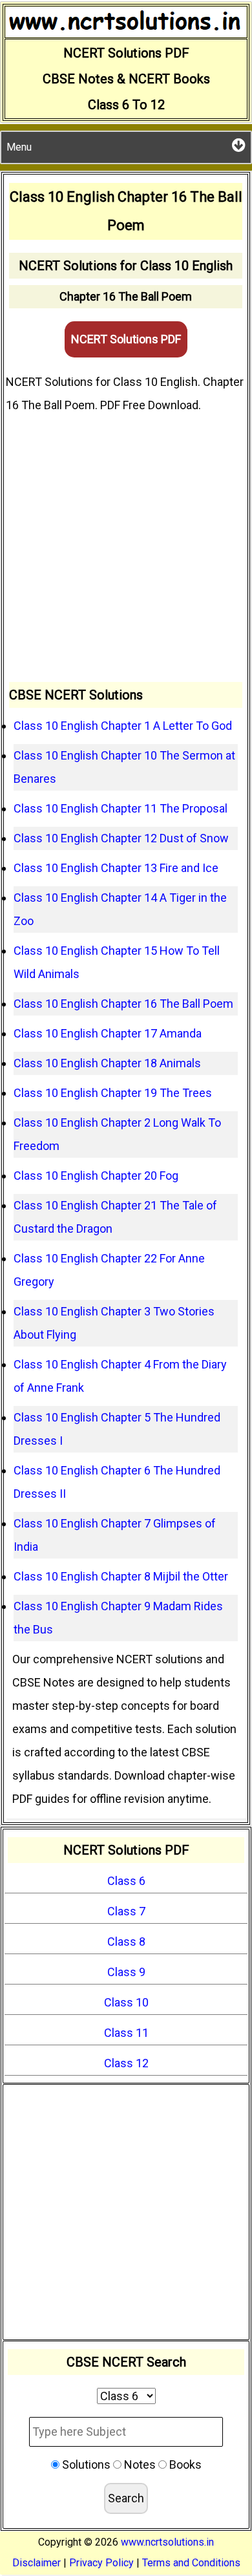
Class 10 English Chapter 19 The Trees (113, 1093)
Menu (19, 147)
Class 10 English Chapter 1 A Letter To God (123, 726)
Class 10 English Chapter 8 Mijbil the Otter (121, 1576)
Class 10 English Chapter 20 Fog (96, 1176)
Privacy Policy (101, 2563)
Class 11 (126, 2033)
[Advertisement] (126, 549)
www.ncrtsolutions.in (167, 2542)
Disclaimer (37, 2563)
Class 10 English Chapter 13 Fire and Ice (116, 868)
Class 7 (126, 1911)
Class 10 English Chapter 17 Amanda (108, 1033)
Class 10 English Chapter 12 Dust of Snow (121, 838)
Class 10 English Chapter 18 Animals (107, 1063)
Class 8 (126, 1942)
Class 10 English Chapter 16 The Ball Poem (123, 1004)
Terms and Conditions (191, 2563)
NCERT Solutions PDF (126, 339)
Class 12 (126, 2063)
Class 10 (126, 2002)
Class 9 (126, 1972)
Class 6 (126, 1881)
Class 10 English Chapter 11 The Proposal (121, 808)
